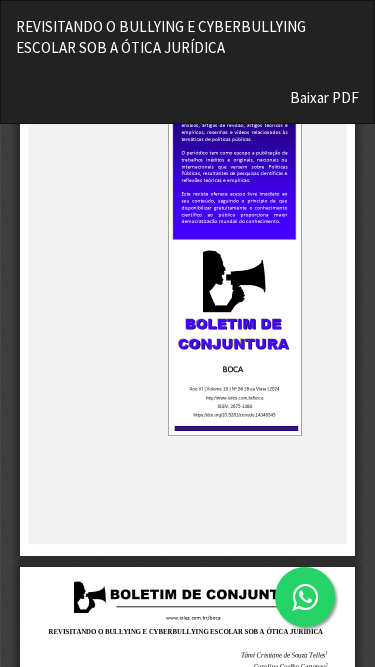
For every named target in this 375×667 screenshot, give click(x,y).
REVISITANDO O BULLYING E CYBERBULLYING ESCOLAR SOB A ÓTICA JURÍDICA (161, 37)
